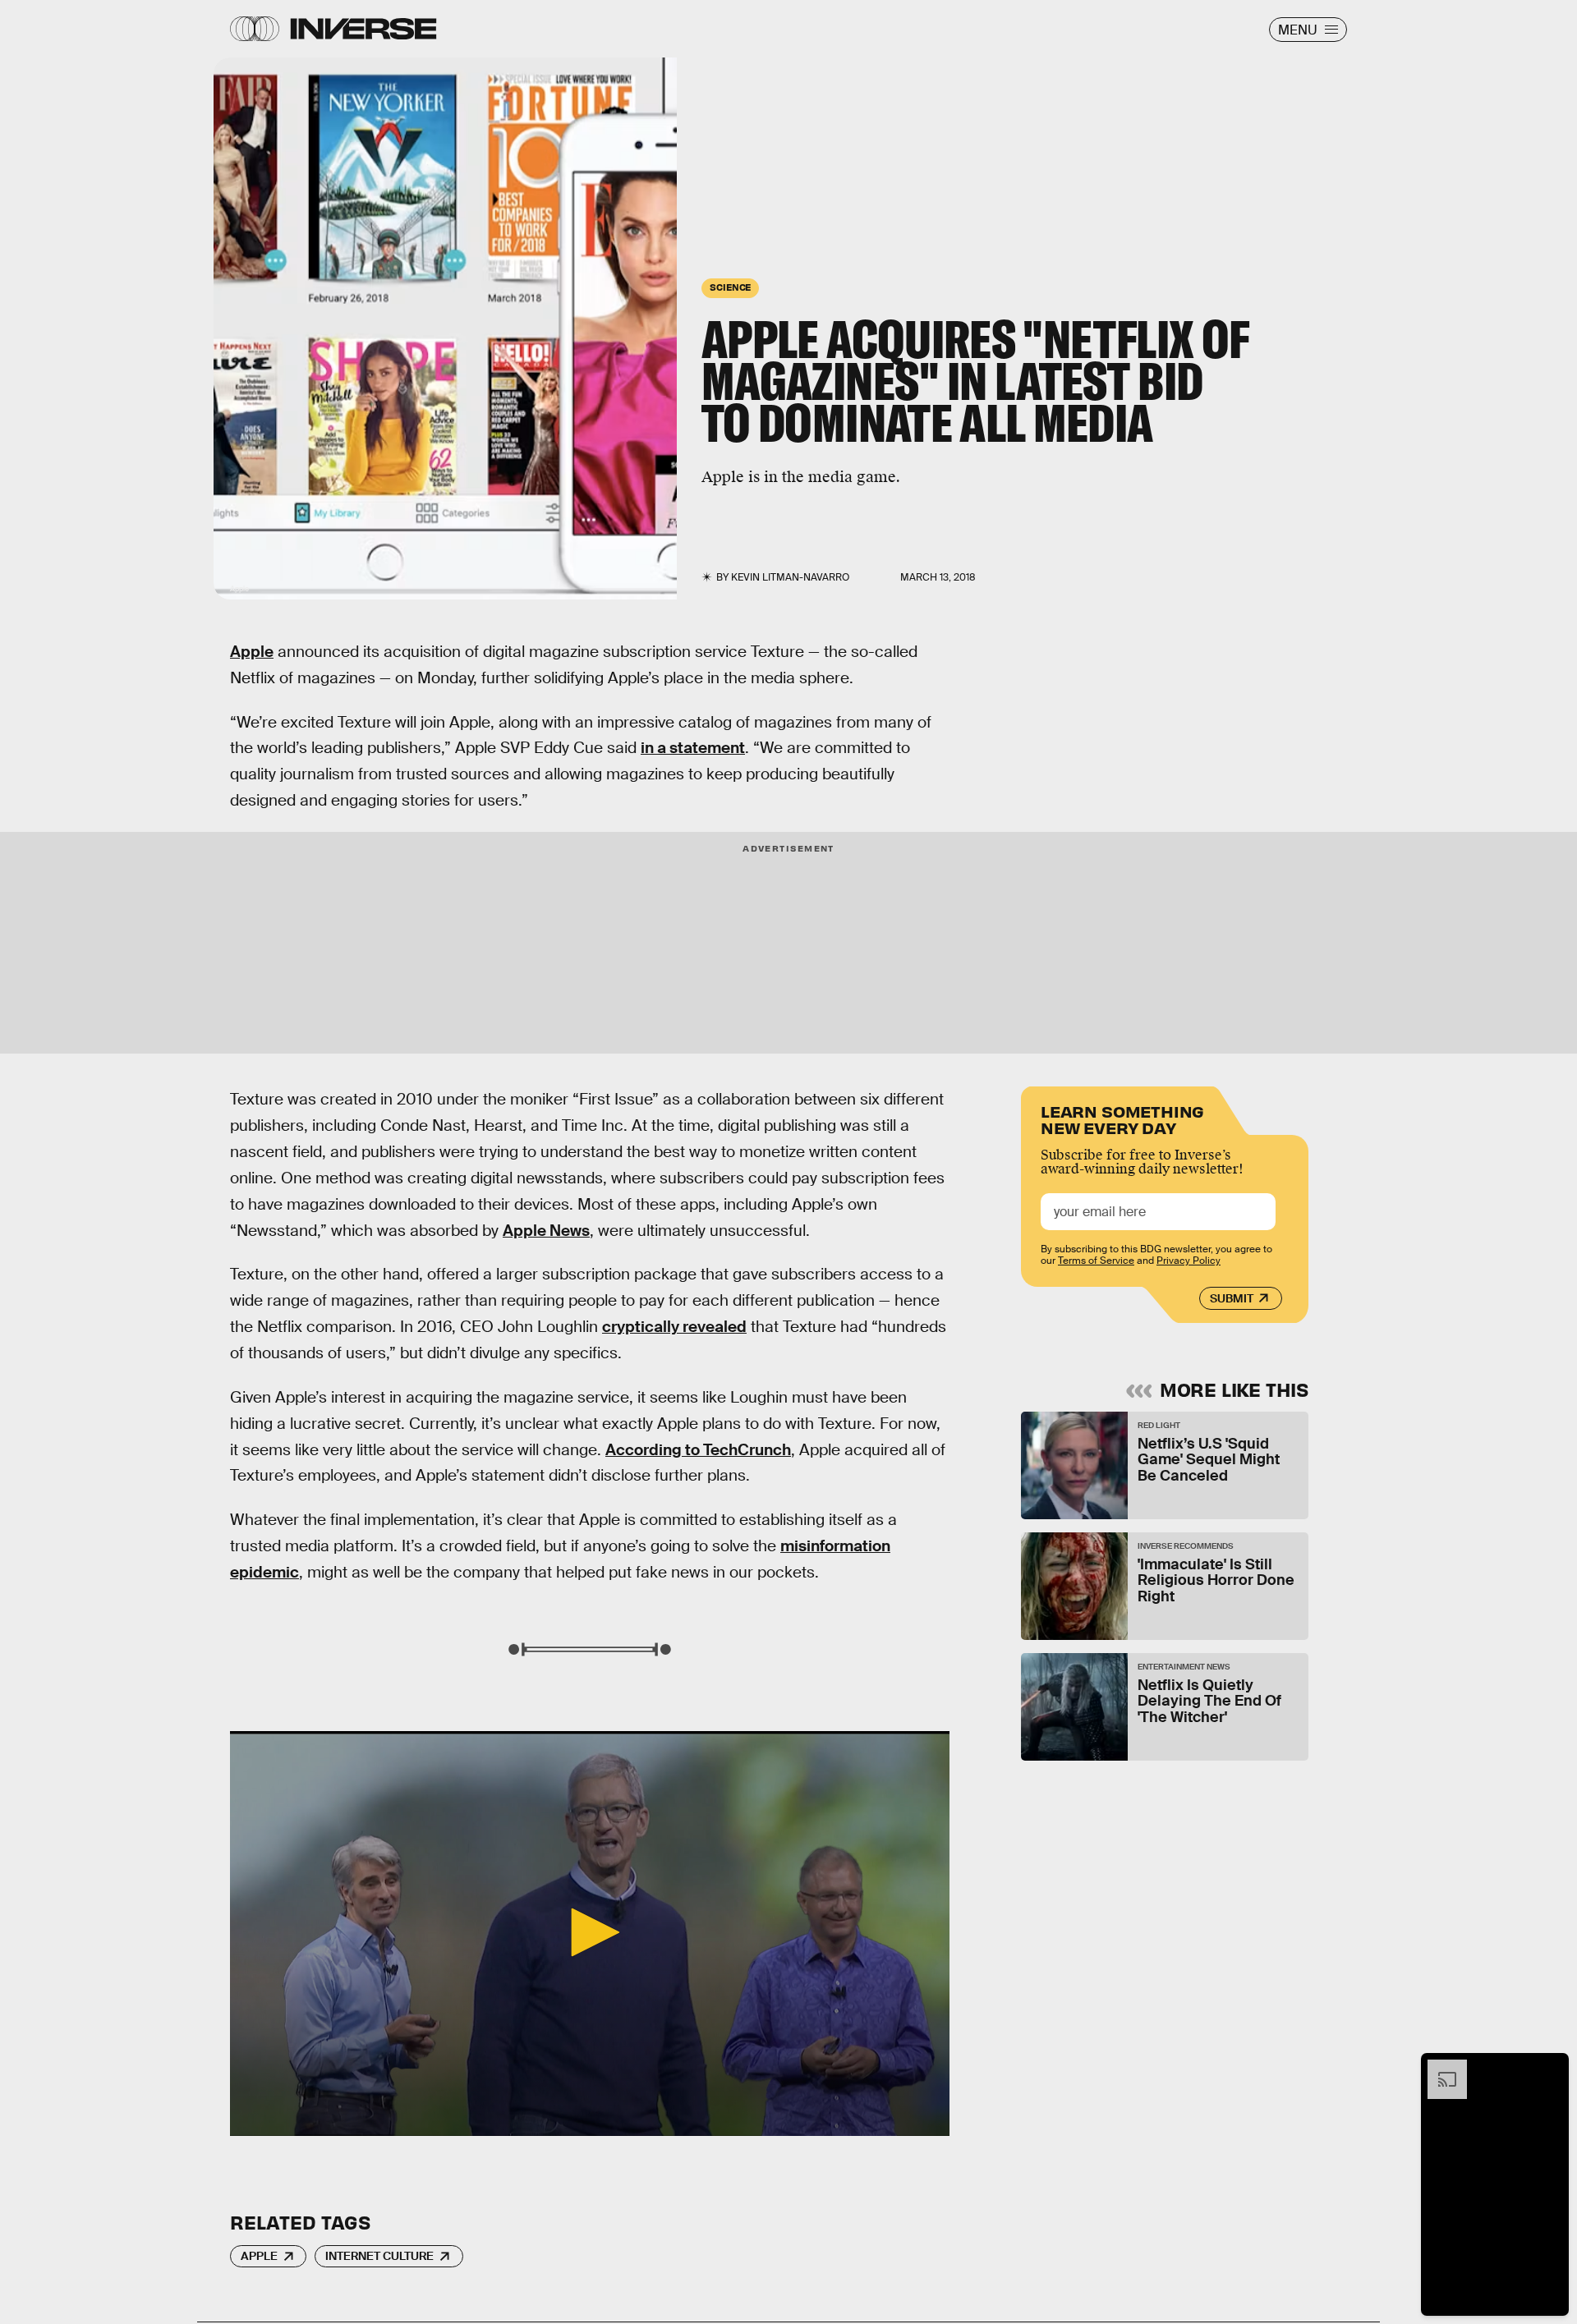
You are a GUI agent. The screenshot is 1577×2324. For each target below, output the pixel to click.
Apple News (546, 1231)
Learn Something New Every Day (1122, 1118)
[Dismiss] (1551, 2068)
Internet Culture (379, 2256)
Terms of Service (1096, 1261)
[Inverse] (363, 29)
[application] (590, 1934)
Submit (1232, 1298)
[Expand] (1439, 2068)
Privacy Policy (1188, 1261)
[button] (590, 1932)
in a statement (693, 748)
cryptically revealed (674, 1327)
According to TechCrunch (698, 1450)
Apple (252, 652)
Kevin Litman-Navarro (790, 577)
